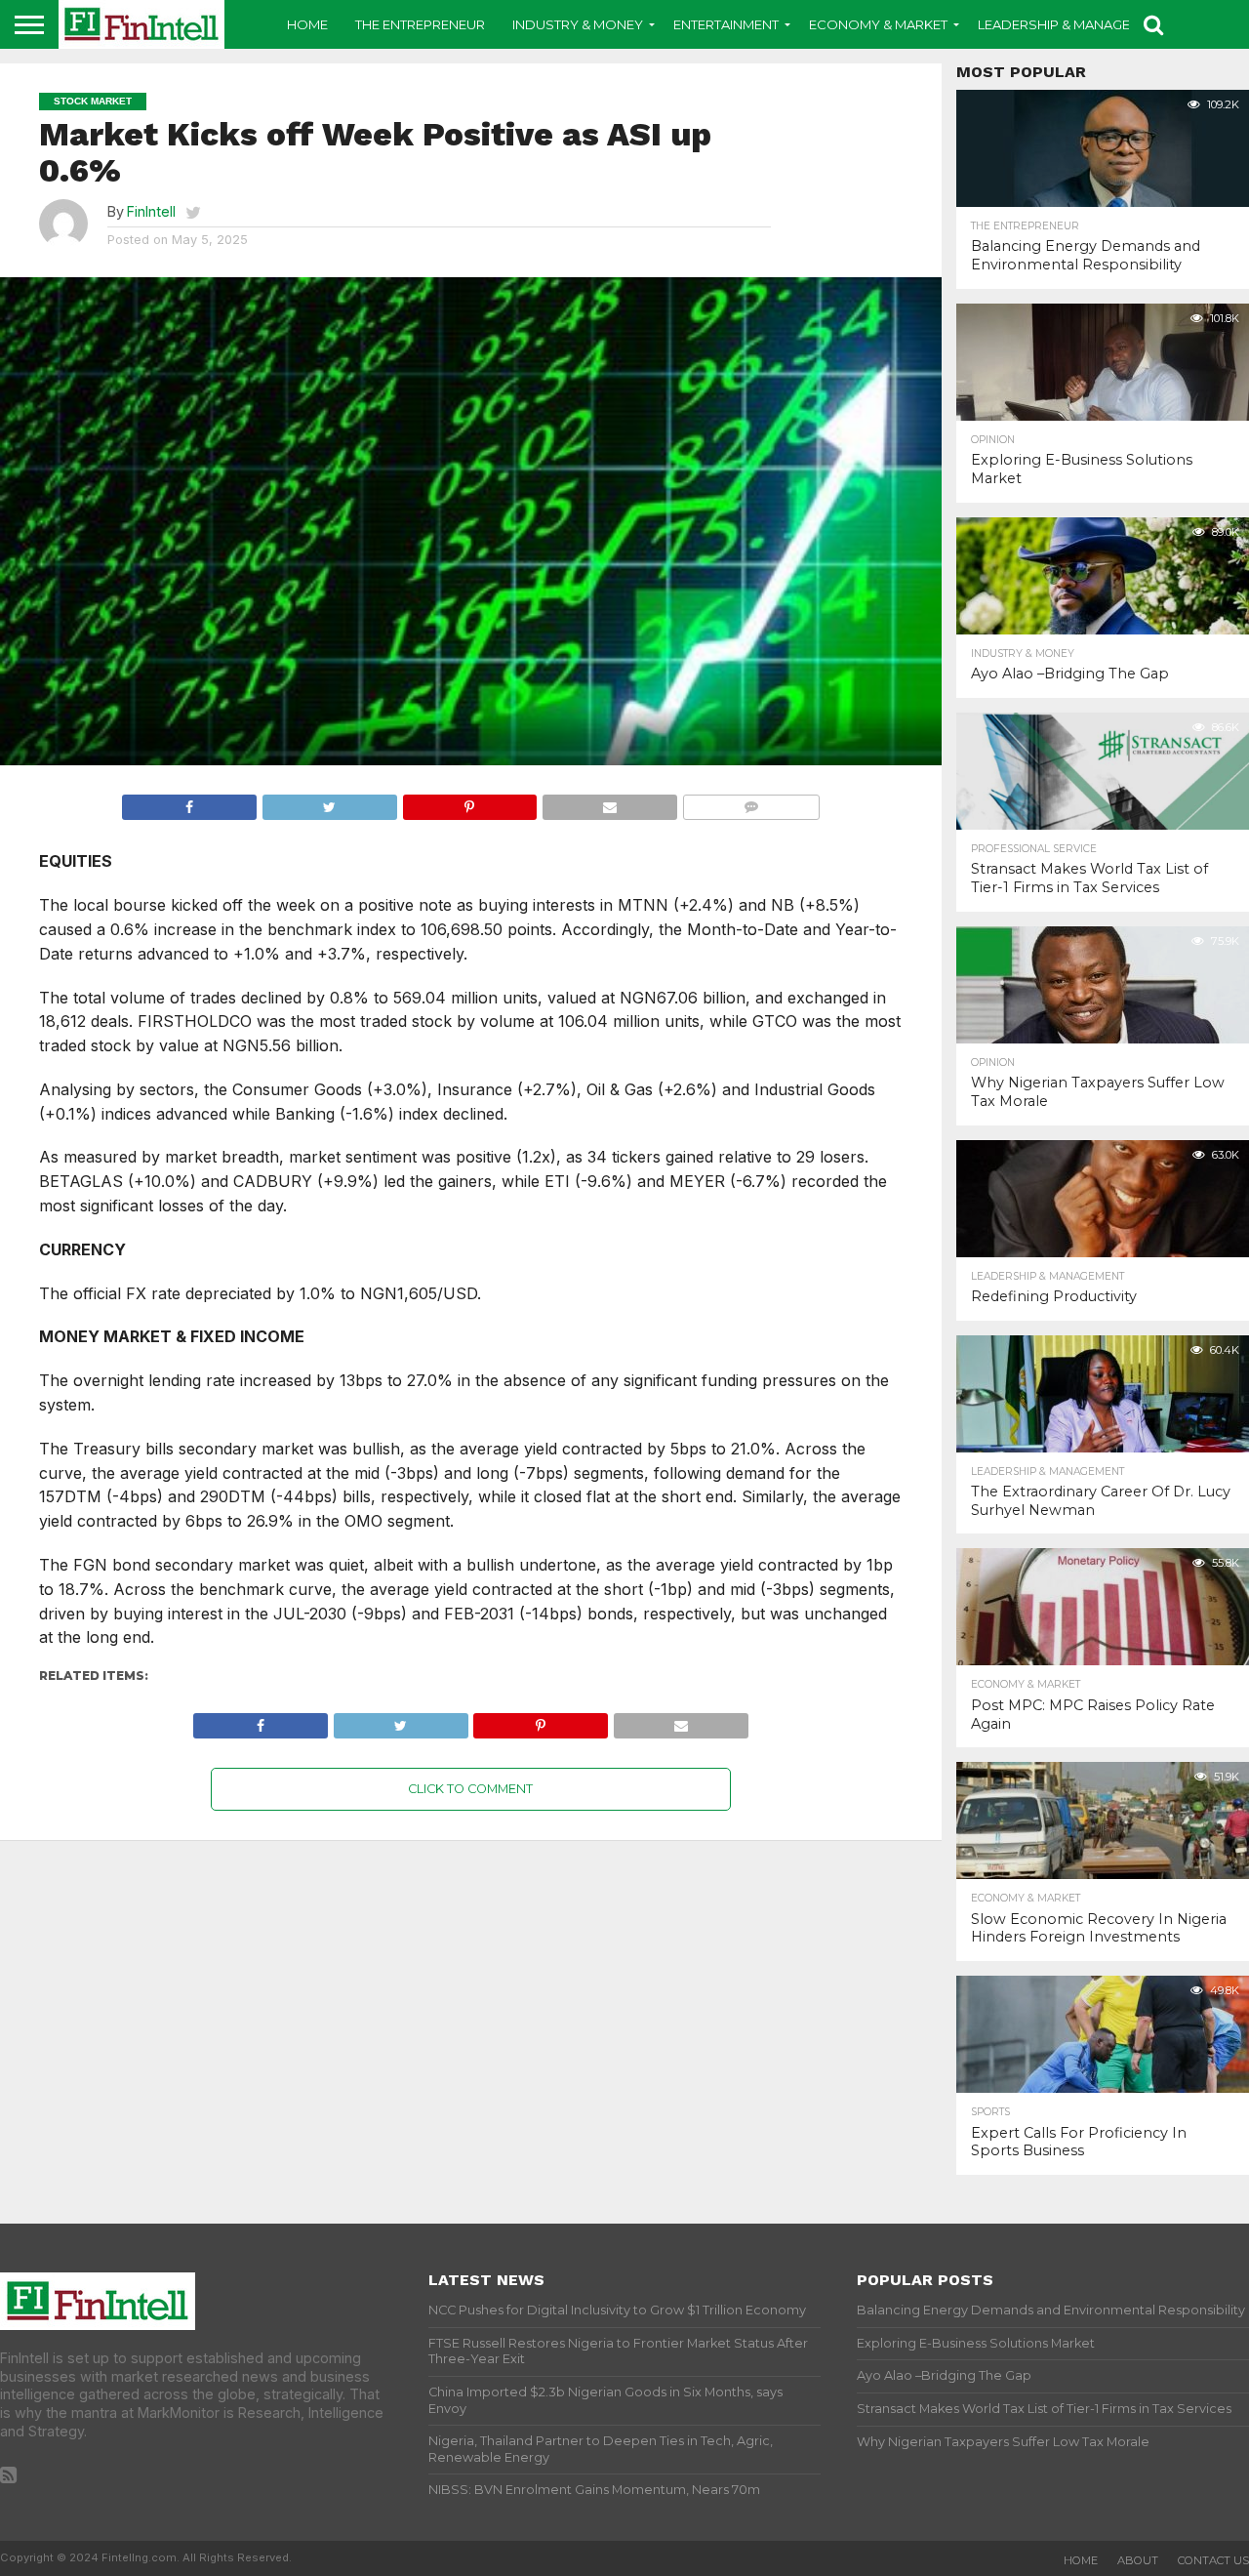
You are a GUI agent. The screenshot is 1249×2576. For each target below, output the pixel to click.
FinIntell (151, 211)
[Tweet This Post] (329, 802)
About (1138, 2560)
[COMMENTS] (751, 802)
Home (307, 24)
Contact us (1213, 2560)
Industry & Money (578, 24)
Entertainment (726, 24)
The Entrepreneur (420, 24)
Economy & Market (878, 24)
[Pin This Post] (470, 802)
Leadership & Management (1072, 24)
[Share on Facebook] (189, 802)
